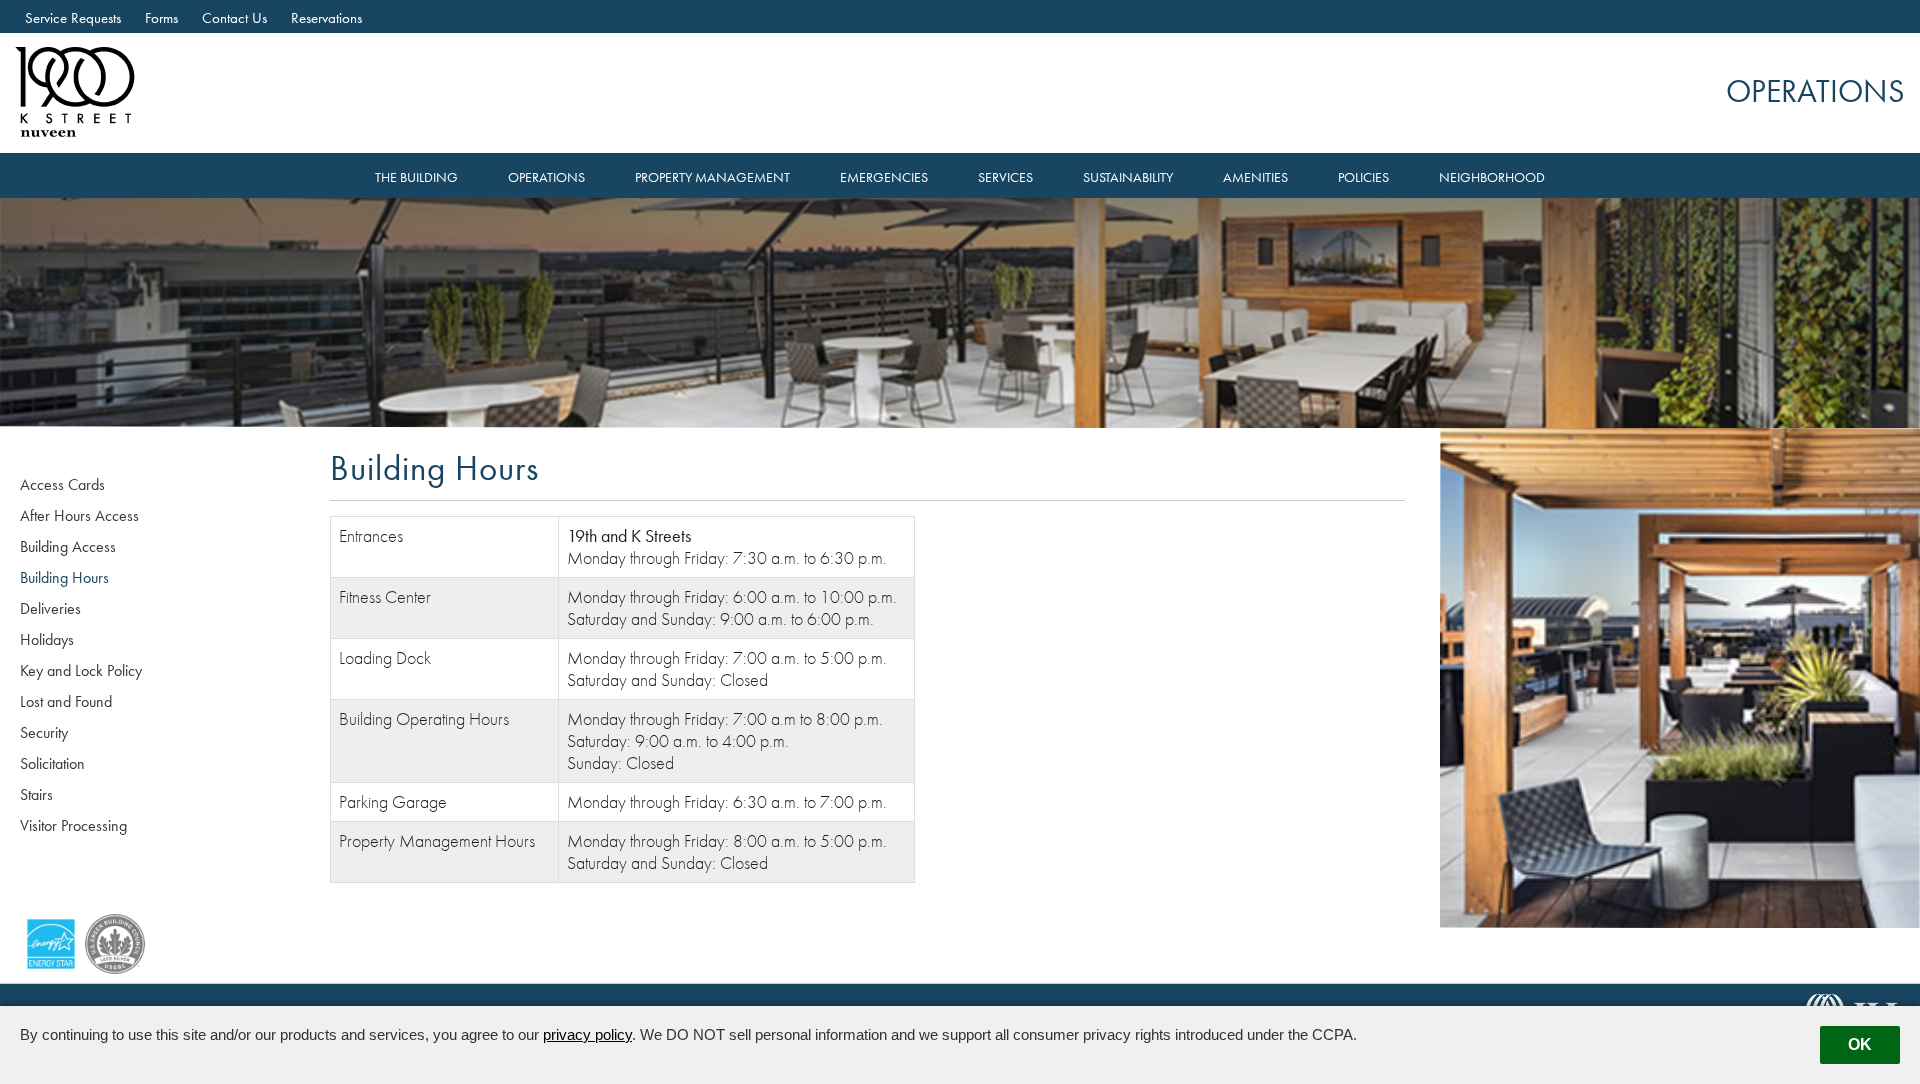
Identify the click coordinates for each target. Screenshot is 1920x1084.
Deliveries (50, 608)
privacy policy (587, 1034)
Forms (161, 18)
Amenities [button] (1255, 177)
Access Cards (62, 484)
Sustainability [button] (1128, 177)
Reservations (326, 18)
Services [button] (1005, 177)
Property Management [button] (712, 177)
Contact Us (234, 18)
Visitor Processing (73, 825)
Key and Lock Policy (81, 670)
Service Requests (73, 18)
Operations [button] (546, 177)
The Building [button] (416, 177)
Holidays (47, 639)
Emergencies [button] (884, 177)
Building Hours (64, 577)
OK (1860, 1044)
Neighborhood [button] (1492, 177)
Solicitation (52, 763)
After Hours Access (79, 515)
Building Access (68, 546)
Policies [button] (1363, 177)
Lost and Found (66, 701)
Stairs (36, 794)
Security (44, 732)
